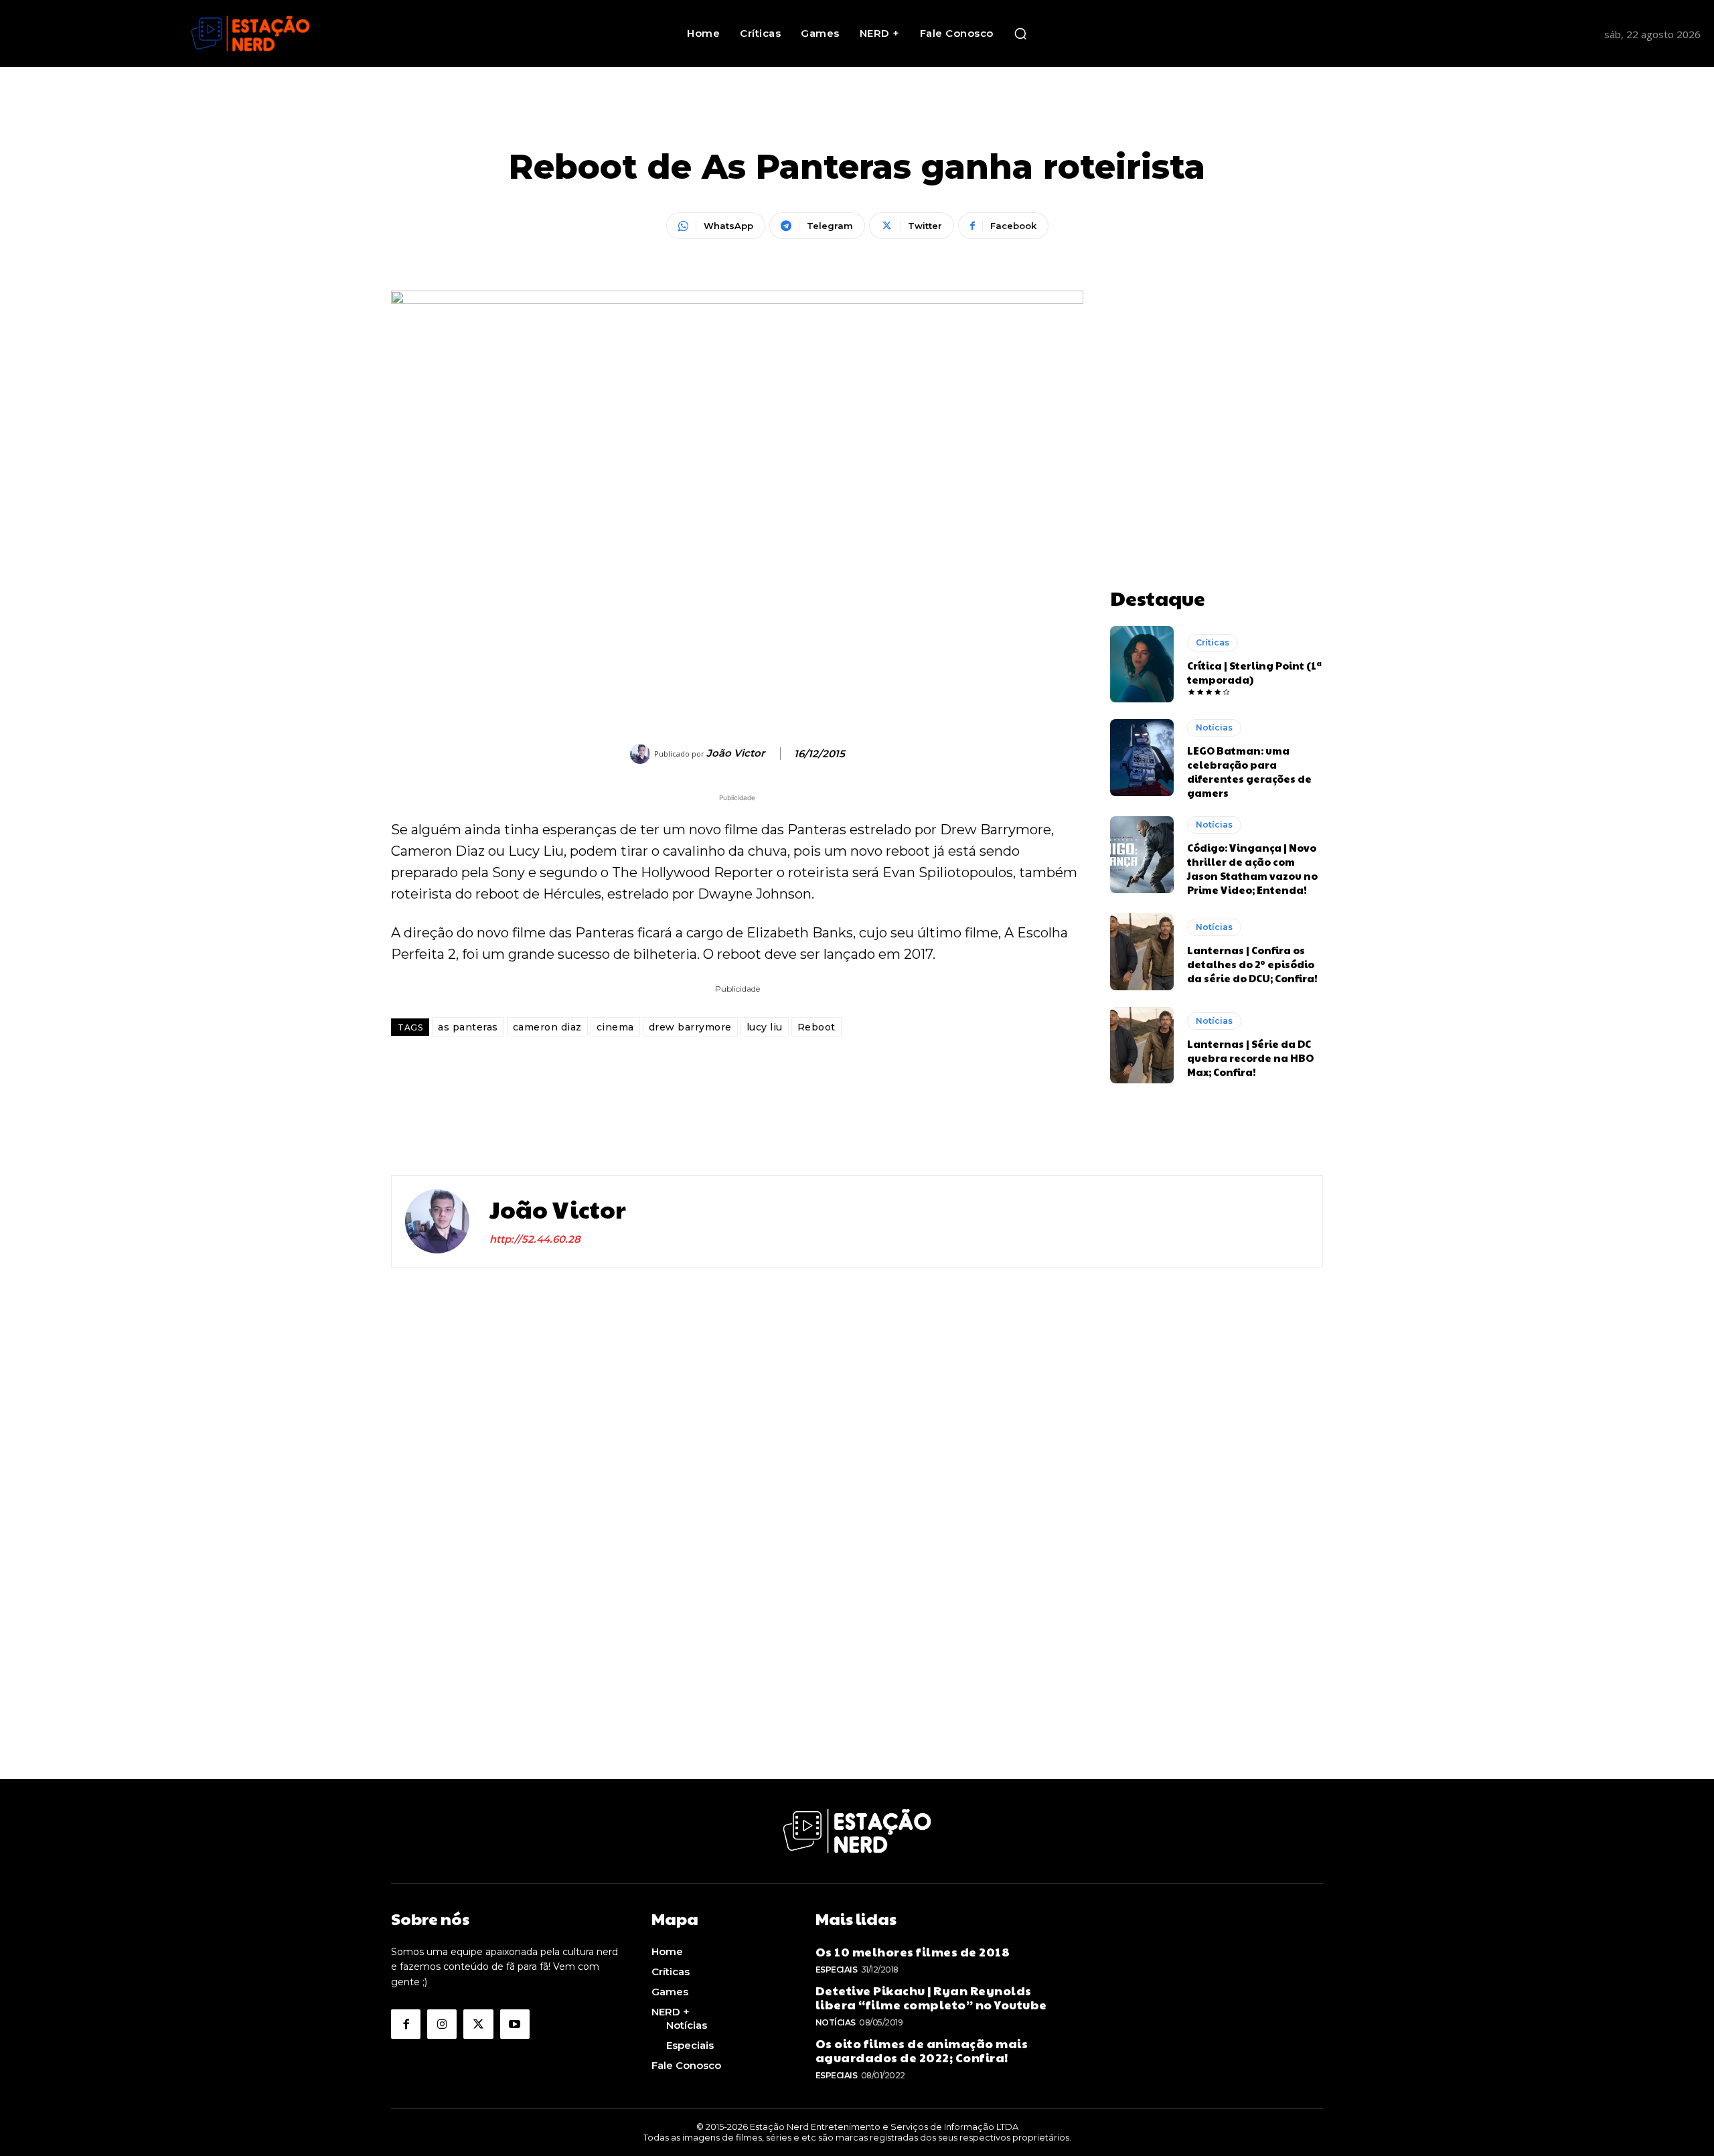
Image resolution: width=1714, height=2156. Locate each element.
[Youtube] (515, 2024)
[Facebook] (406, 2024)
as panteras (468, 1027)
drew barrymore (690, 1027)
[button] (1020, 33)
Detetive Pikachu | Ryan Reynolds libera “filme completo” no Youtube (931, 1998)
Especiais (837, 1970)
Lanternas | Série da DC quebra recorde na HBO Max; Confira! (1250, 1058)
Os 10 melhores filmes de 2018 (913, 1951)
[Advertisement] (1217, 374)
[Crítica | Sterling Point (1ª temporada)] (1142, 664)
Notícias (1214, 727)
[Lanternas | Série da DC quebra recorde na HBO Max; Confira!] (1142, 1045)
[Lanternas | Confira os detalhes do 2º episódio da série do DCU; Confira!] (1142, 951)
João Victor (735, 753)
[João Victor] (642, 754)
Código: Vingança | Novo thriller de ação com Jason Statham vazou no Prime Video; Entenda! (1252, 868)
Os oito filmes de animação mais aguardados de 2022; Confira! (922, 2051)
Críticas (1213, 642)
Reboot (816, 1027)
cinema (615, 1027)
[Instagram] (442, 2024)
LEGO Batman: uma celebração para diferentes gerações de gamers (1249, 771)
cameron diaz (547, 1027)
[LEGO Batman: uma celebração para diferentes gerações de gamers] (1142, 757)
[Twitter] (478, 2024)
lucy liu (765, 1027)
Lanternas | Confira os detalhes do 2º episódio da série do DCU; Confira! (1252, 964)
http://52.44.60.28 (535, 1239)
